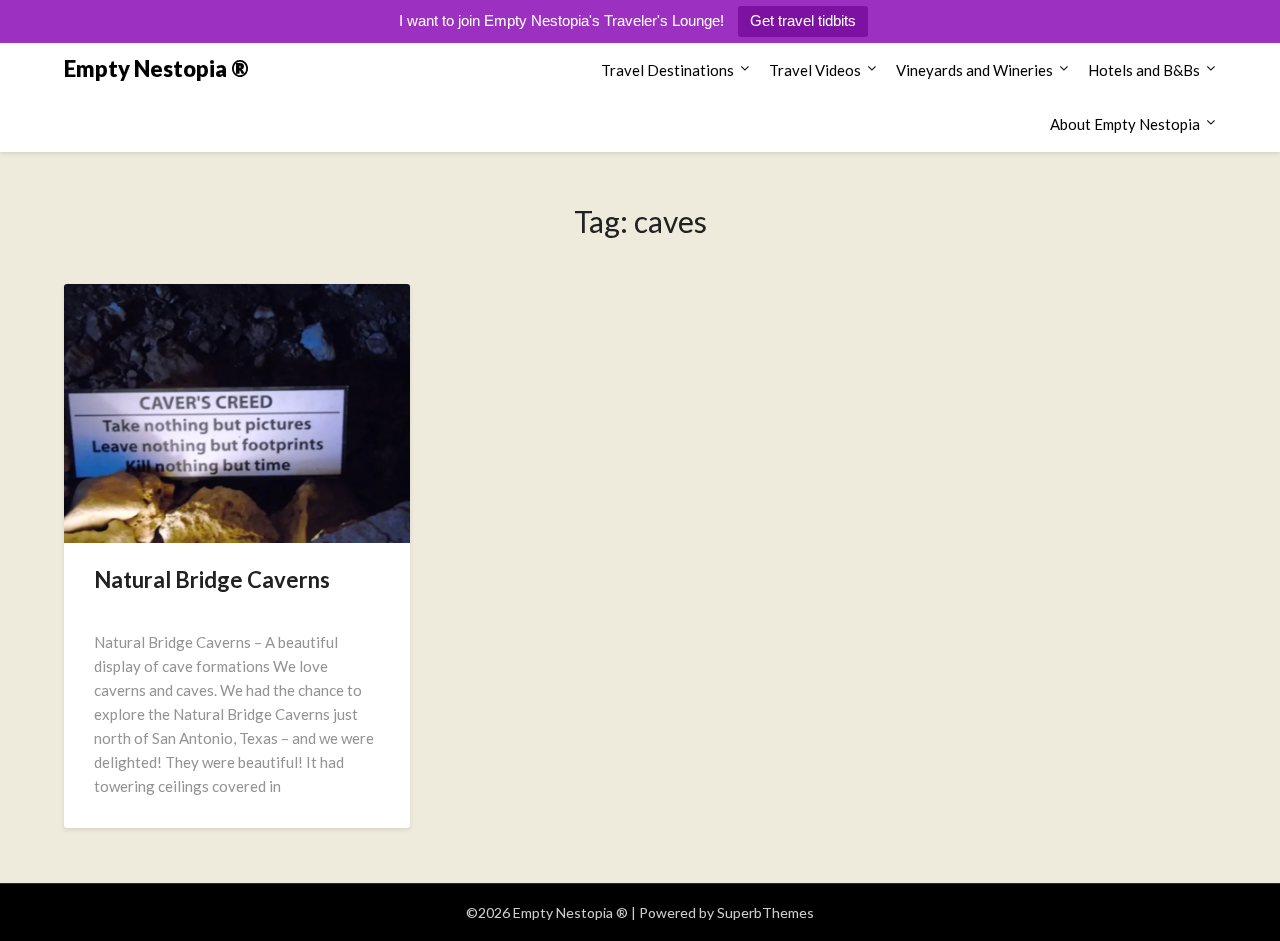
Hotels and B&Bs (1144, 70)
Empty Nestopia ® (156, 68)
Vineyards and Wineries (974, 70)
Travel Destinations (667, 70)
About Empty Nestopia (1125, 124)
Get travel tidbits (803, 20)
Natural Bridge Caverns (212, 579)
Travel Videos (815, 70)
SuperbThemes (765, 912)
